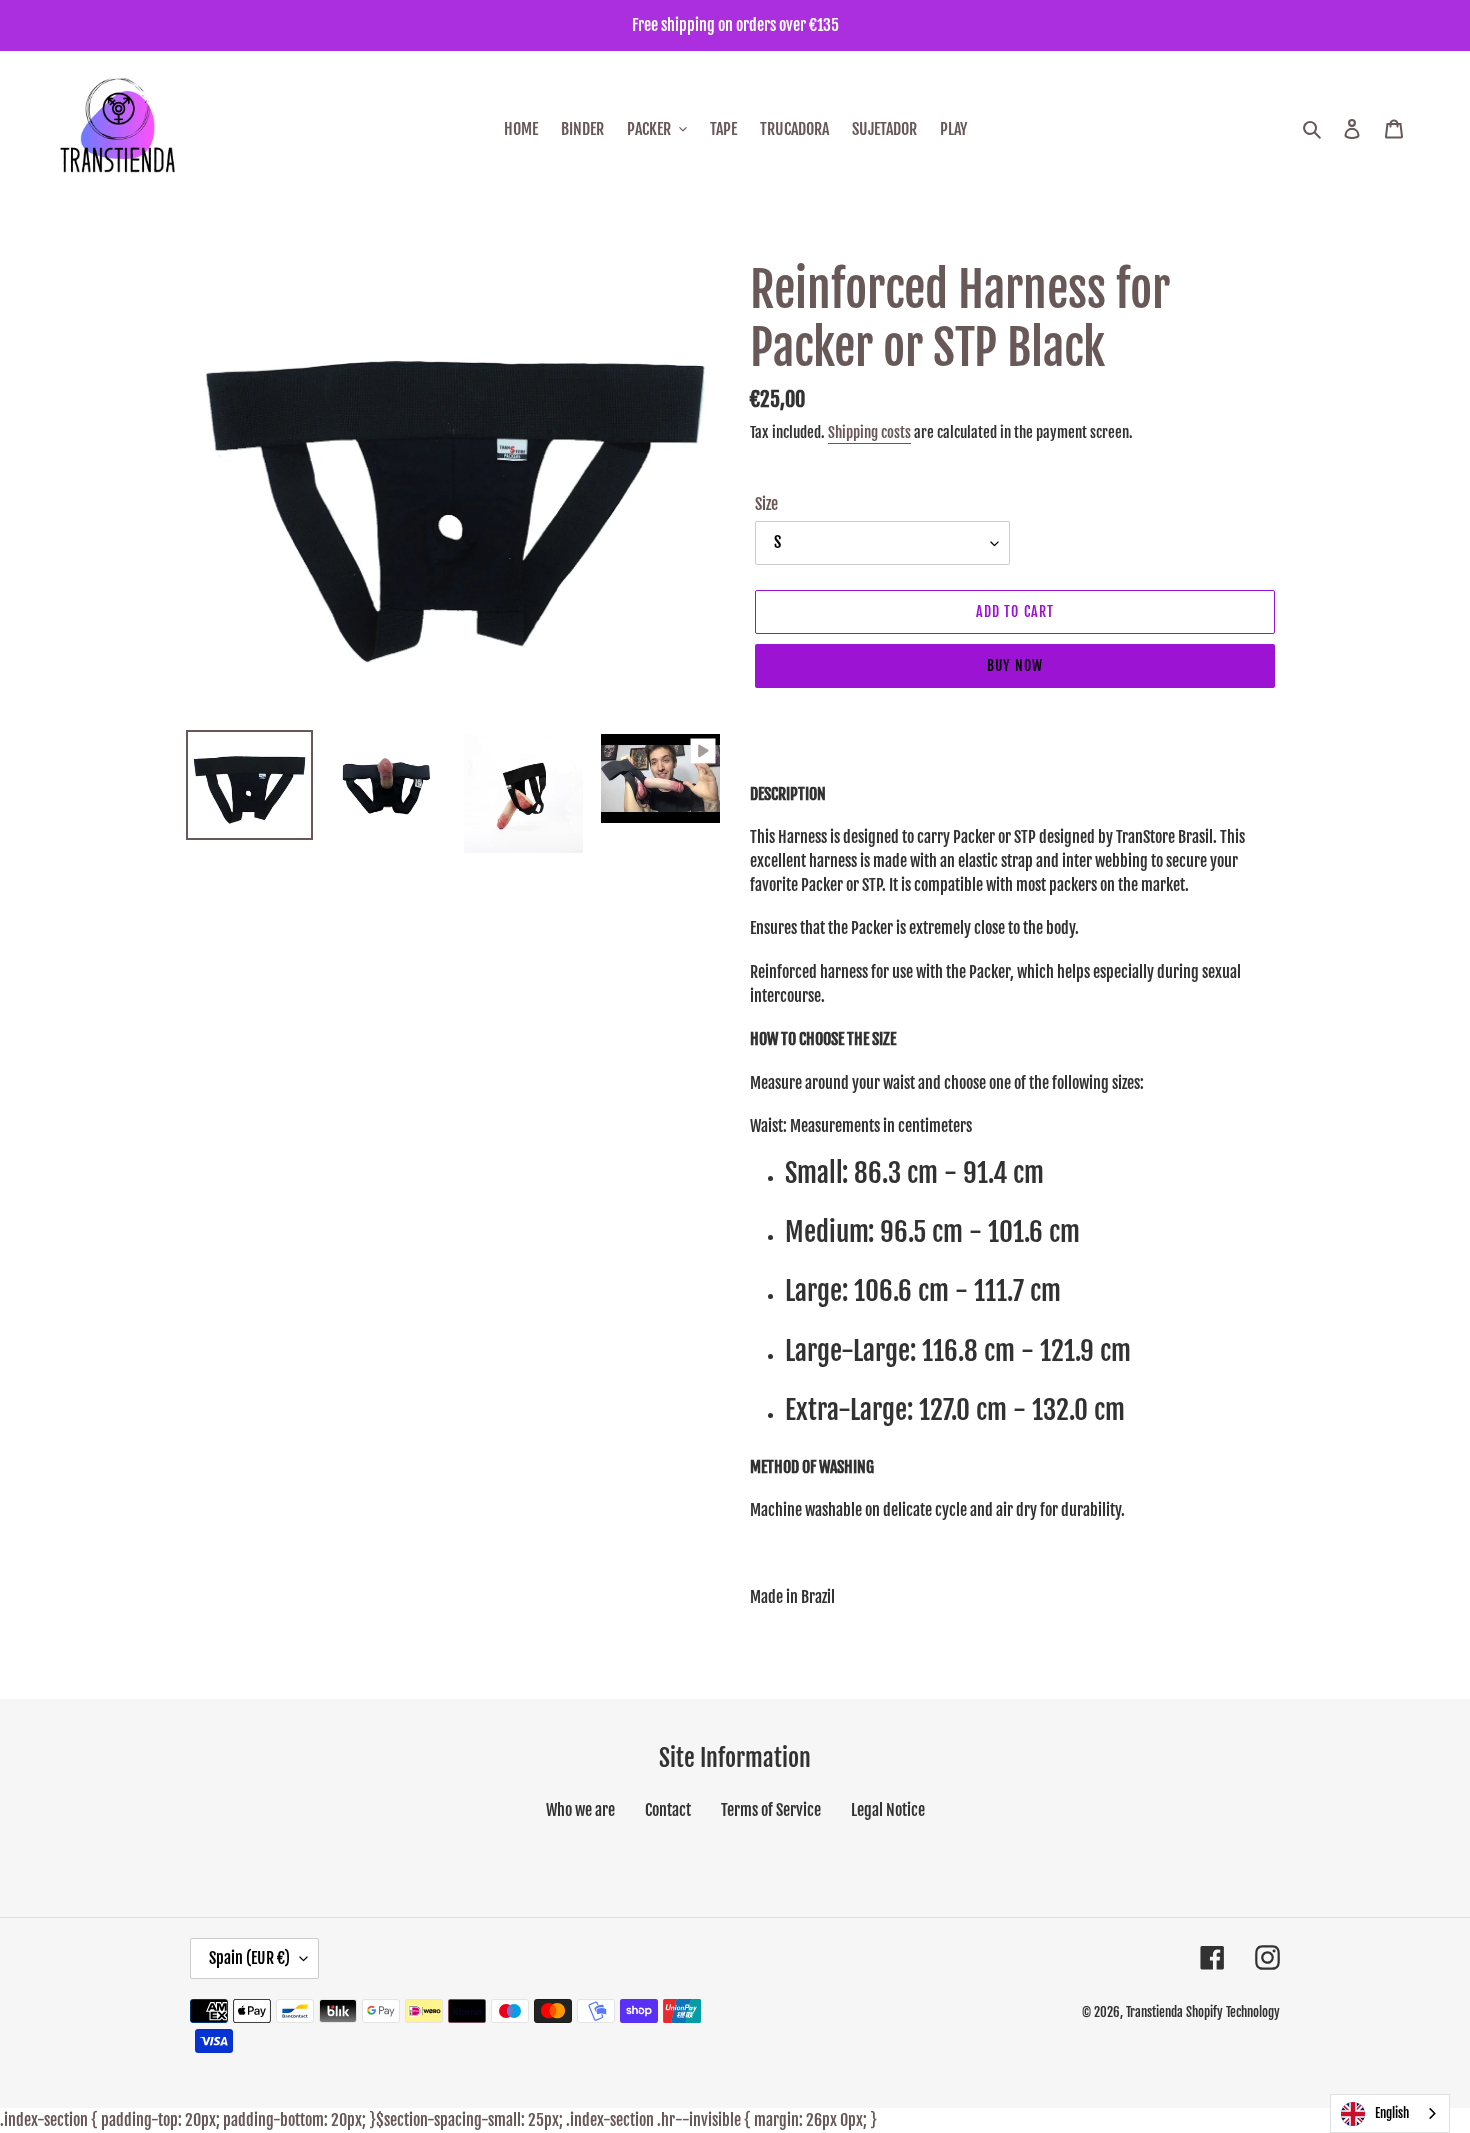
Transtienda (1154, 2012)
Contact (668, 1810)
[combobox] (1390, 2113)
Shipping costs (869, 432)
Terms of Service (771, 1810)
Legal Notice (888, 1810)
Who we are (580, 1810)
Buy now (1015, 665)
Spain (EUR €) (249, 1958)
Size (766, 504)
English (1392, 2113)
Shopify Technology (1233, 2012)
